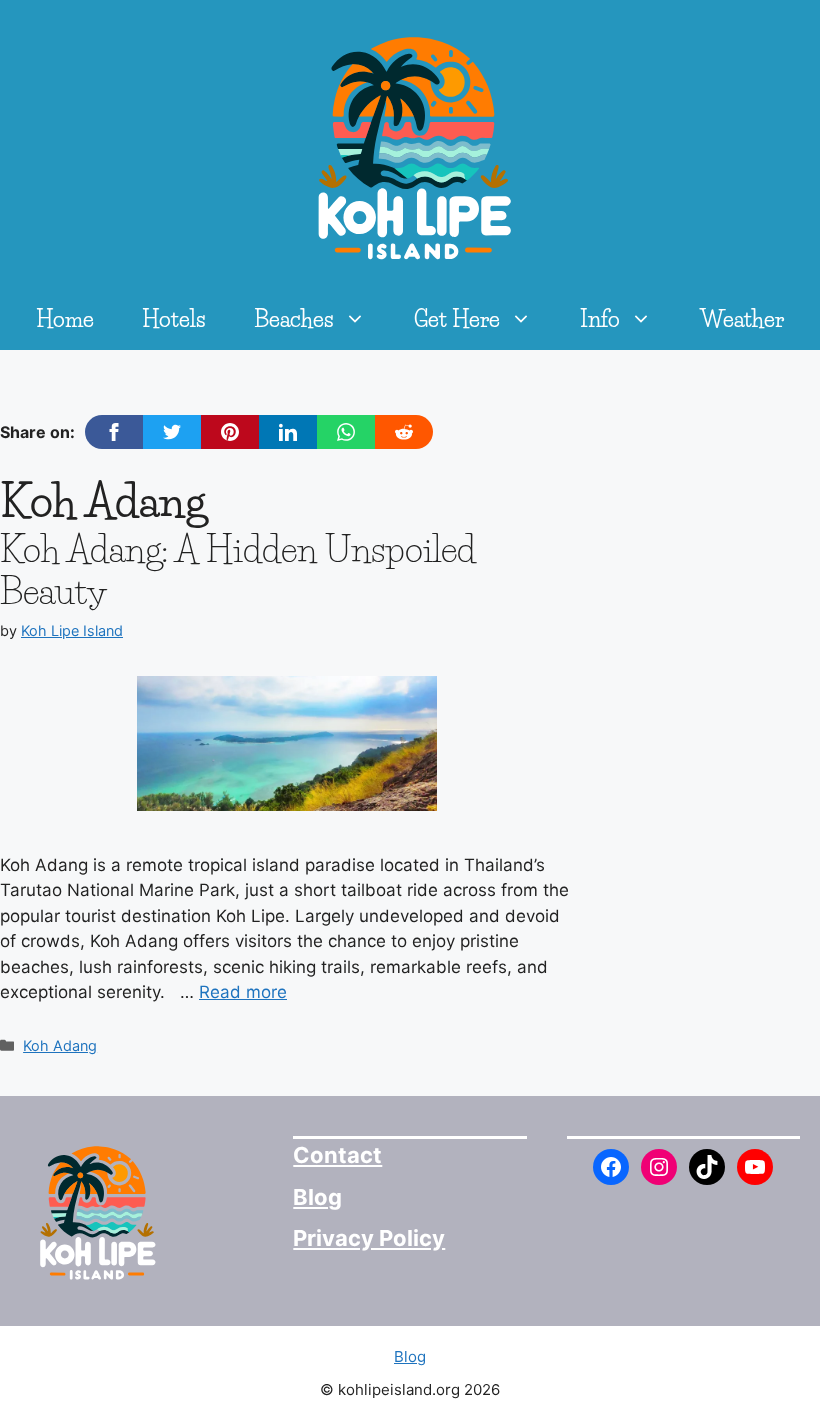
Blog (317, 1197)
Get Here (457, 319)
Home (65, 319)
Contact (337, 1155)
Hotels (174, 319)
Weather (742, 319)
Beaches (294, 319)
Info (600, 319)
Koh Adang (60, 1045)
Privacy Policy (369, 1238)
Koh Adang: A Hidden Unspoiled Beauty (238, 570)
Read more (243, 992)
